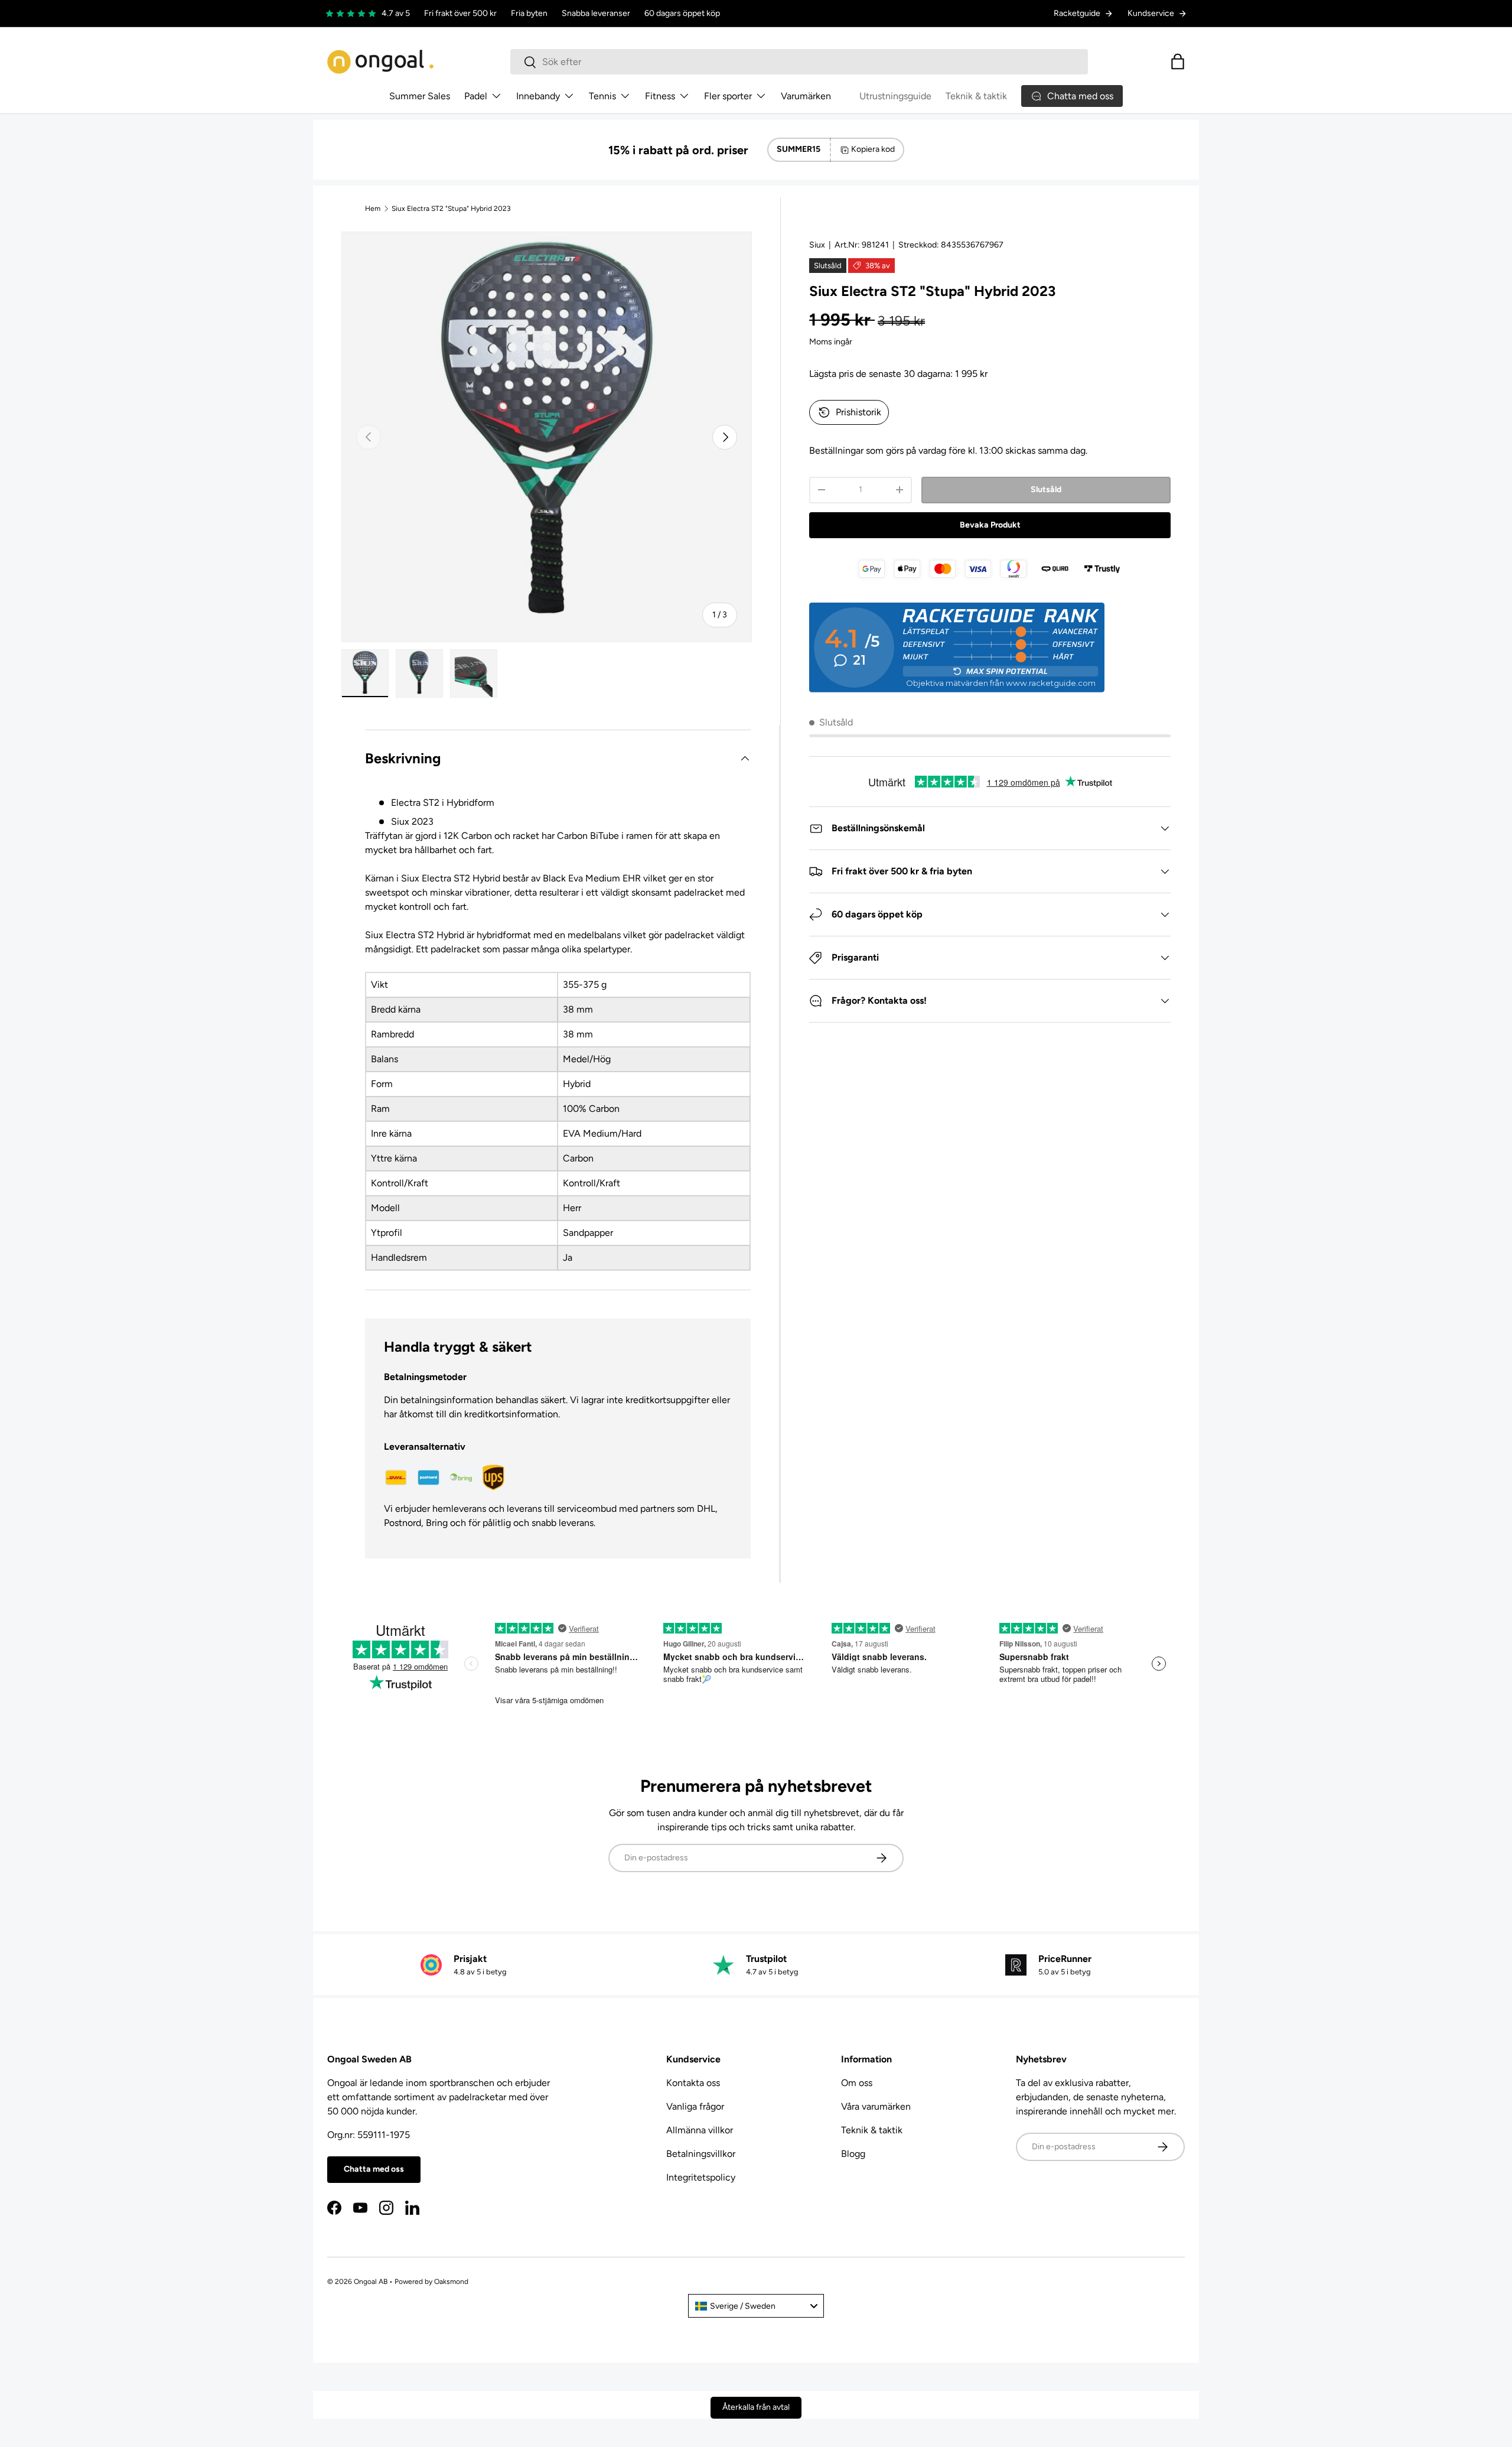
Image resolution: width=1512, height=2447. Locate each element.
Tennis (602, 96)
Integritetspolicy (701, 2177)
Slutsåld (1046, 489)
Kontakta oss (693, 2083)
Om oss (857, 2083)
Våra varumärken (876, 2106)
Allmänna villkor (700, 2130)
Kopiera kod (873, 149)
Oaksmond (451, 2282)
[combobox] (799, 62)
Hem (373, 209)
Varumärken (806, 96)
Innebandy (538, 96)
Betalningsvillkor (701, 2154)
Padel (476, 96)
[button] (1178, 61)
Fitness (660, 96)
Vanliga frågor (695, 2106)
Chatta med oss (374, 2169)
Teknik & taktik (976, 96)
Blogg (853, 2154)
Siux (817, 245)
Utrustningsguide (895, 96)
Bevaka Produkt (990, 525)
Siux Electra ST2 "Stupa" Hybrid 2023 (451, 209)
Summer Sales (420, 96)
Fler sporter (728, 96)
